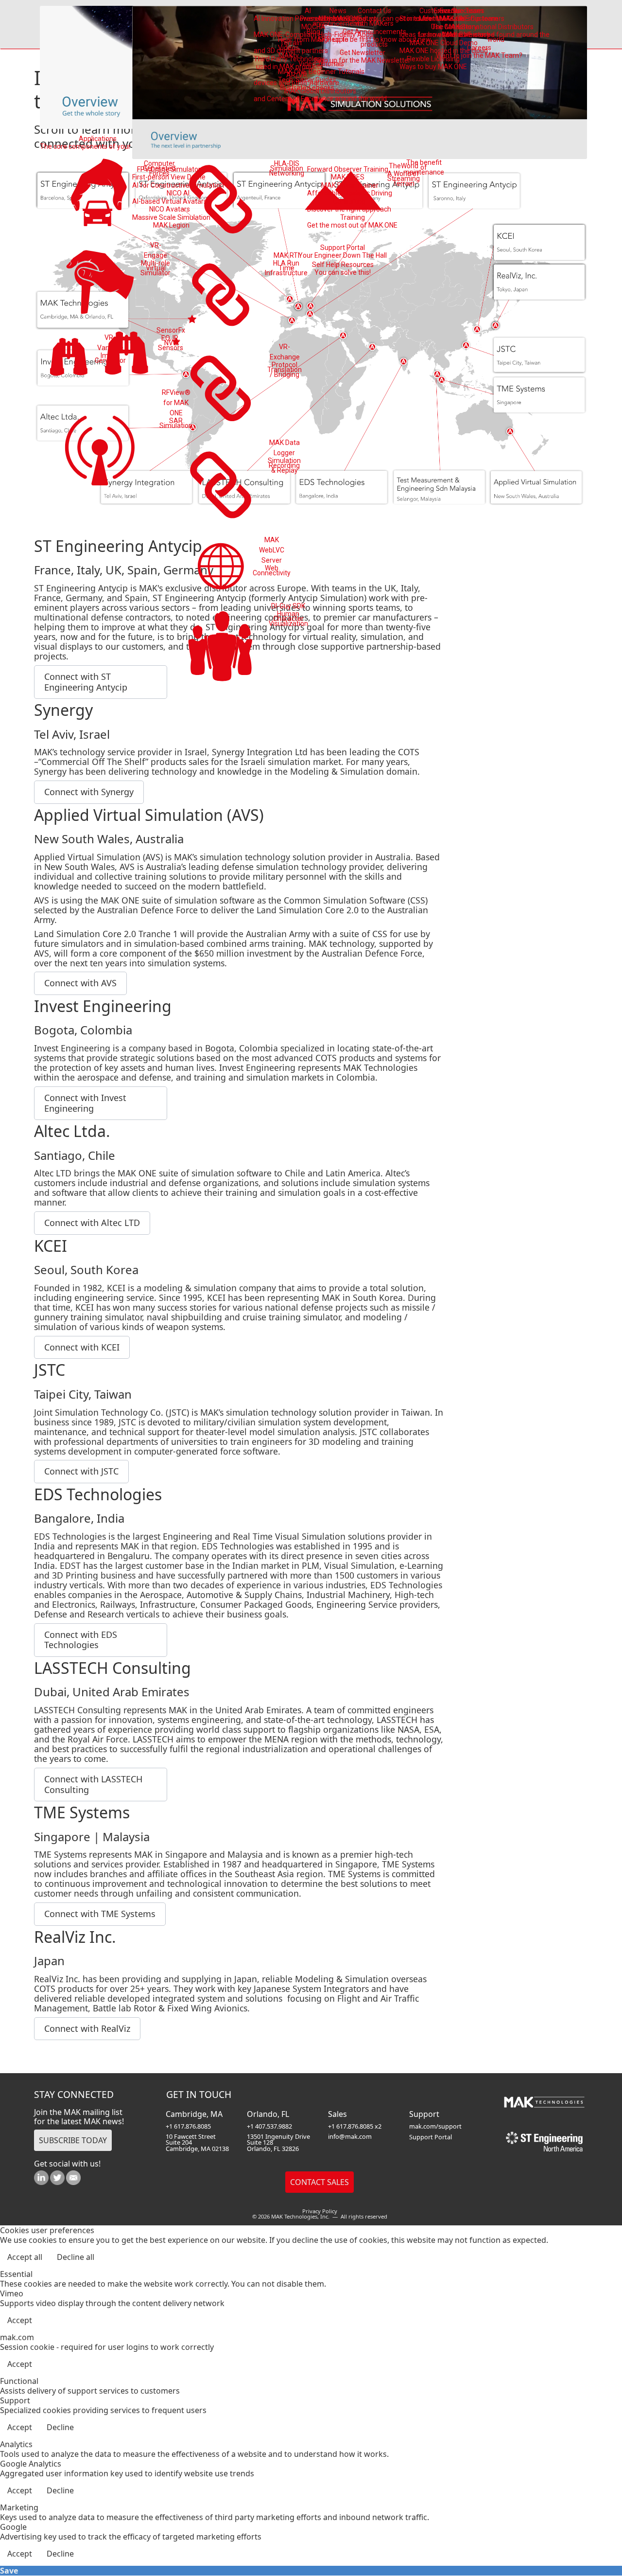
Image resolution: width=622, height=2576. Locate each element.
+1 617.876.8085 (188, 2126)
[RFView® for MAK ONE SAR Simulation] (100, 447)
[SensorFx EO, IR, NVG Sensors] (127, 355)
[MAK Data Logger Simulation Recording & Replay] (221, 485)
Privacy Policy (320, 2211)
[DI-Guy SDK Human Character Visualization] (221, 648)
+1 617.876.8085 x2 (355, 2126)
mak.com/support (435, 2126)
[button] (89, 792)
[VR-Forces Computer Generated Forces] (100, 194)
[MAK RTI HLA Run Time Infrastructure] (221, 294)
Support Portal (431, 2137)
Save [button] (9, 2571)
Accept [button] (20, 2320)
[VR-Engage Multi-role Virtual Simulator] (100, 281)
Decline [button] (60, 2427)
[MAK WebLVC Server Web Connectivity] (221, 566)
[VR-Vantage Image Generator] (69, 358)
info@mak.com (350, 2136)
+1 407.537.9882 (269, 2126)
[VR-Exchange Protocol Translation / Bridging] (221, 388)
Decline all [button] (76, 2257)
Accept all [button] (25, 2257)
